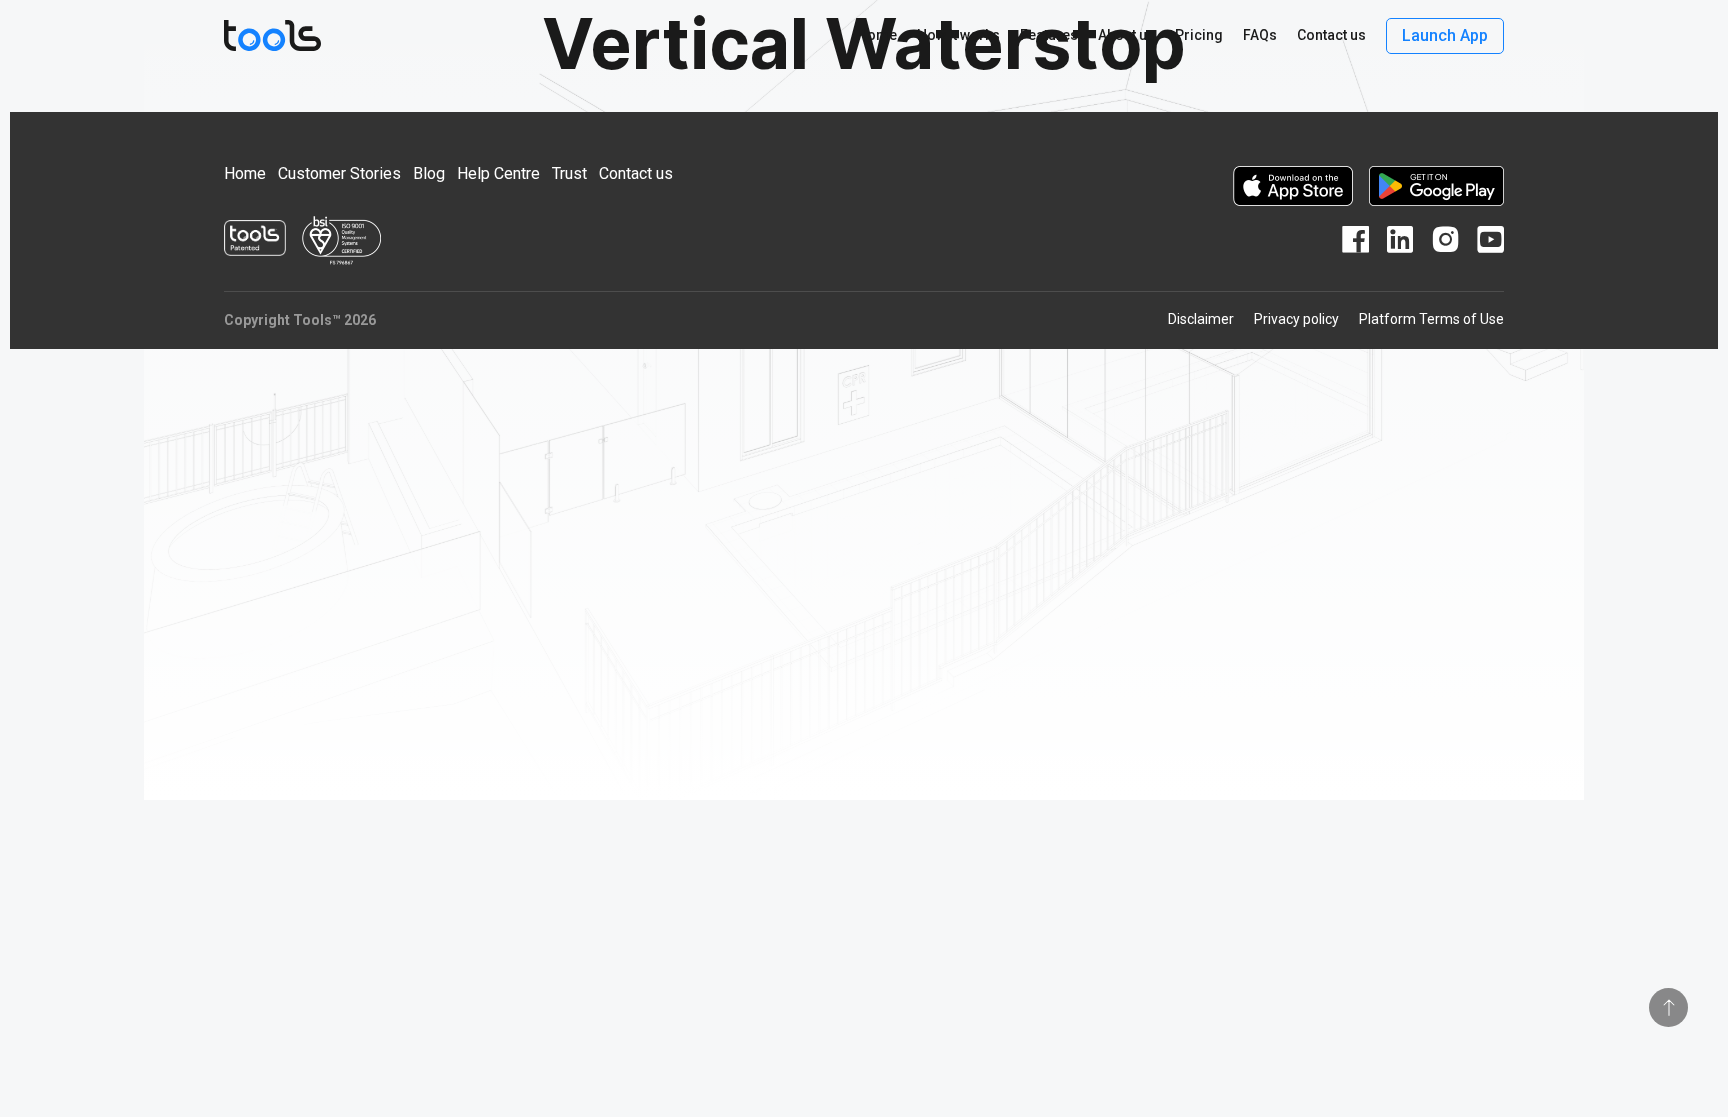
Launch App (1445, 35)
